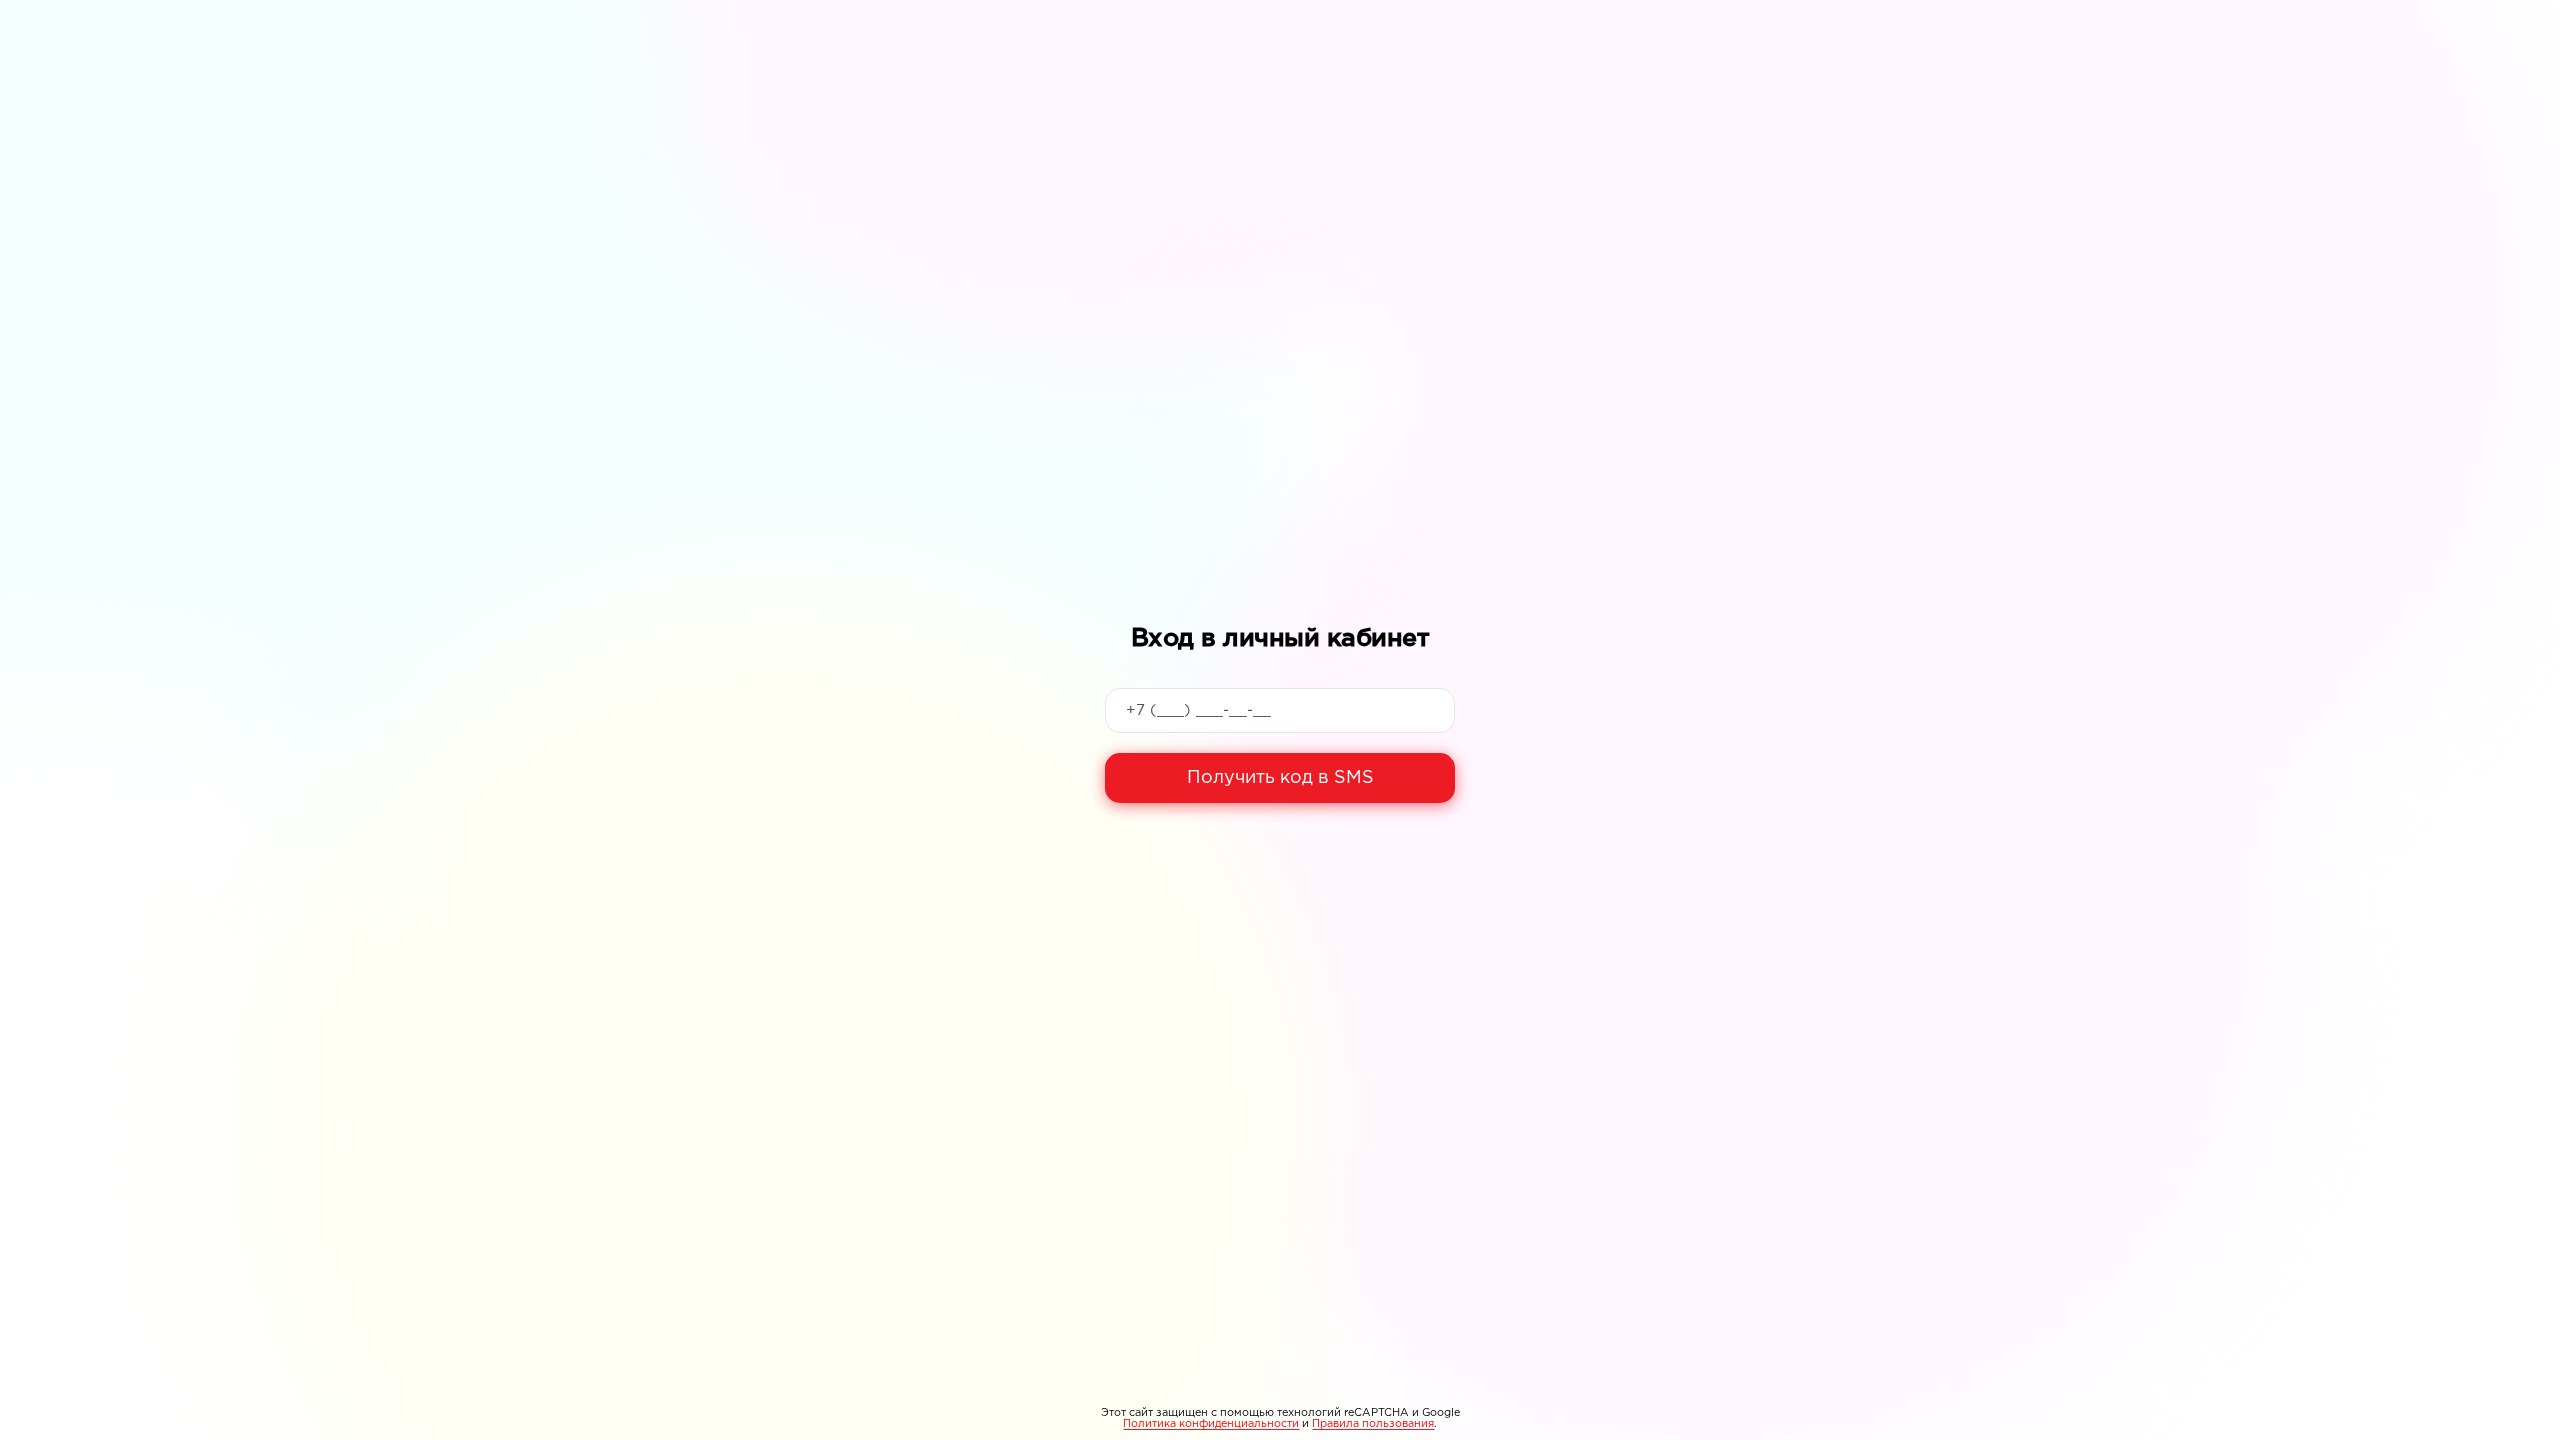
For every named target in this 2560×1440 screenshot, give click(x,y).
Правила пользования (1373, 1424)
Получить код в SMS (1280, 778)
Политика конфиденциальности (1211, 1424)
